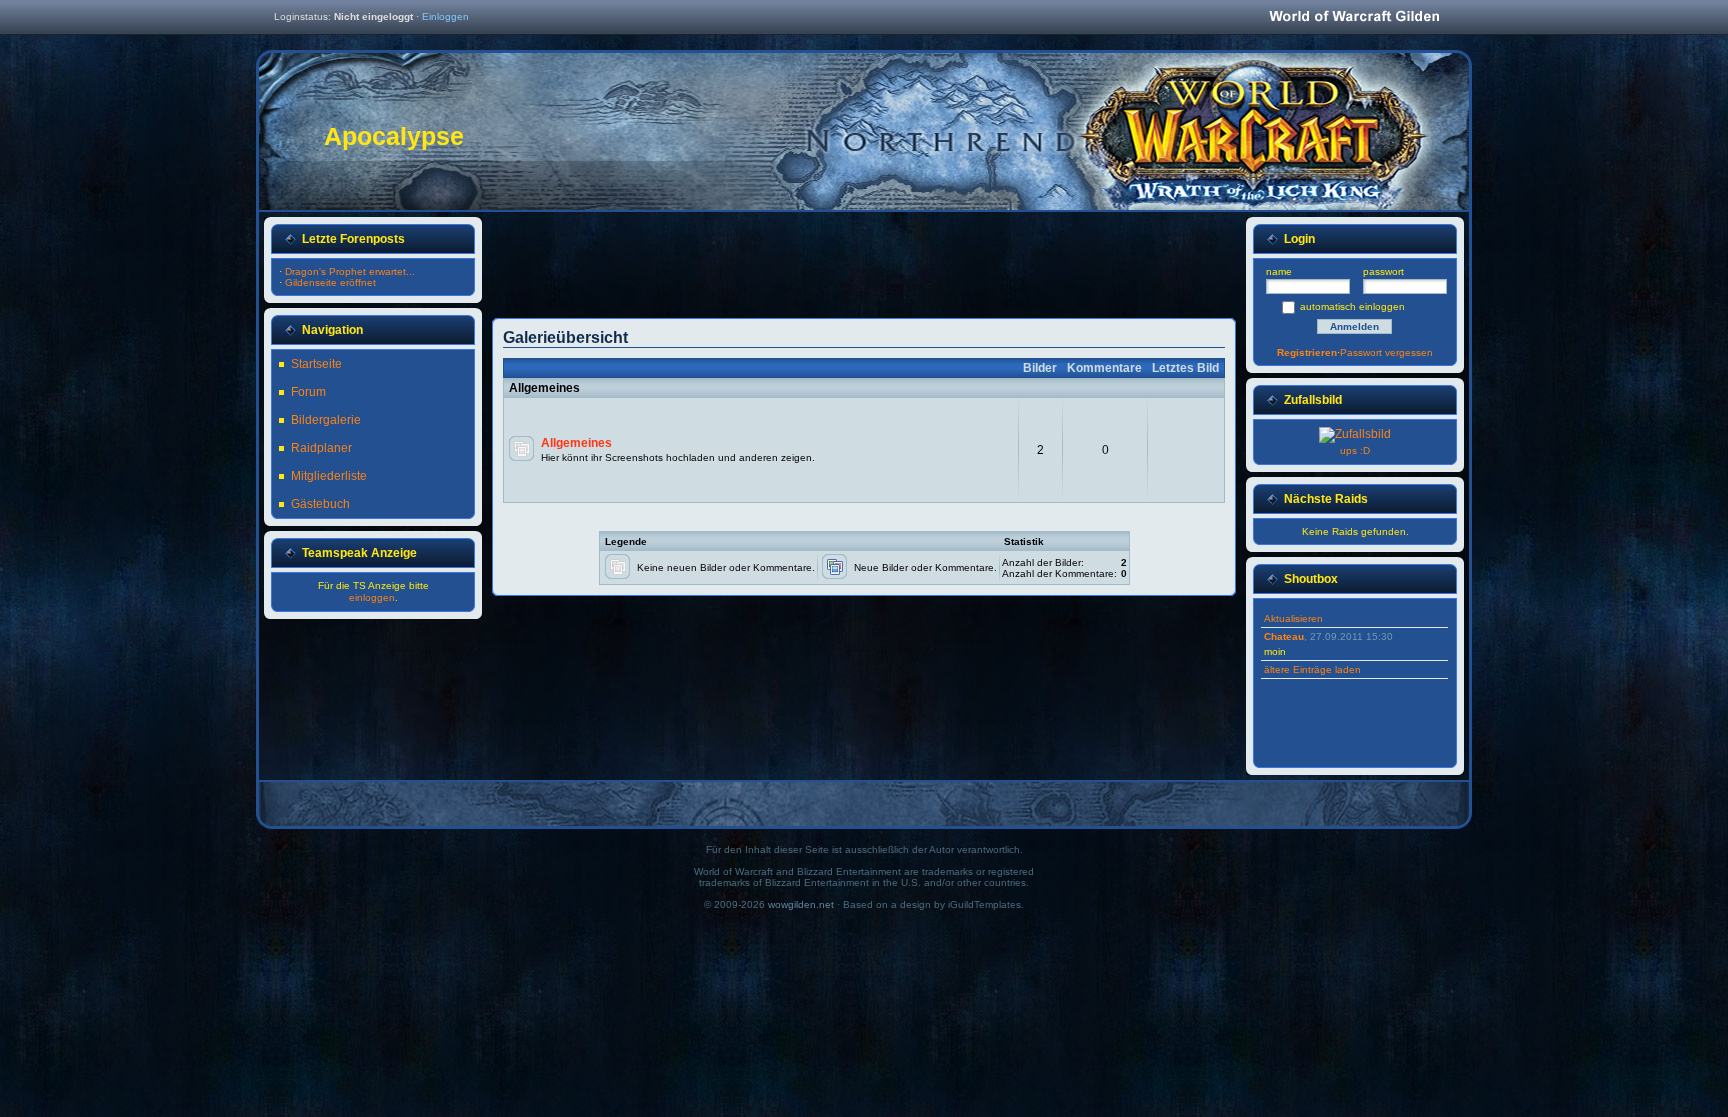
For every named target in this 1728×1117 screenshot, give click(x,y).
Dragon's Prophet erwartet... (350, 271)
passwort (1383, 271)
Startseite (316, 364)
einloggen (372, 597)
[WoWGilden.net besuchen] (1354, 17)
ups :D (1355, 450)
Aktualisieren (1293, 618)
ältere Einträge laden (1312, 669)
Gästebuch (320, 504)
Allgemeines (576, 443)
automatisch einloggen (1352, 306)
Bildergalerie (326, 420)
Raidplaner (321, 448)
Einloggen (445, 16)
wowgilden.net (801, 904)
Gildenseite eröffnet (330, 282)
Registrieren (1307, 352)
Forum (308, 392)
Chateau (1284, 636)
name (1279, 271)
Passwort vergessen (1386, 352)
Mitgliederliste (329, 476)
